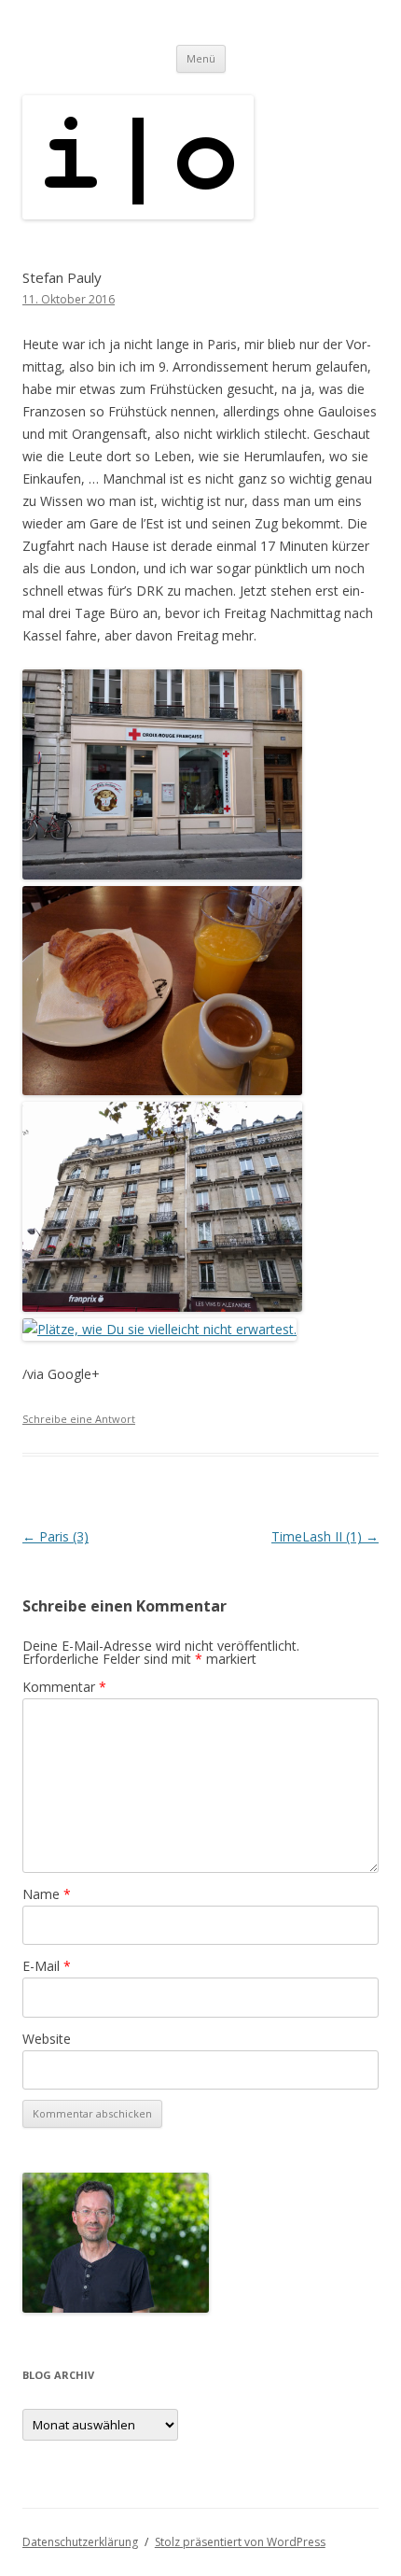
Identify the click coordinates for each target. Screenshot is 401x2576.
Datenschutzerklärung (80, 2542)
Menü (201, 58)
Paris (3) (55, 1536)
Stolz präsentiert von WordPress (240, 2542)
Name (47, 1894)
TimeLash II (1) (325, 1536)
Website (47, 2039)
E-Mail (47, 1966)
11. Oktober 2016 (69, 299)
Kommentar (64, 1687)
